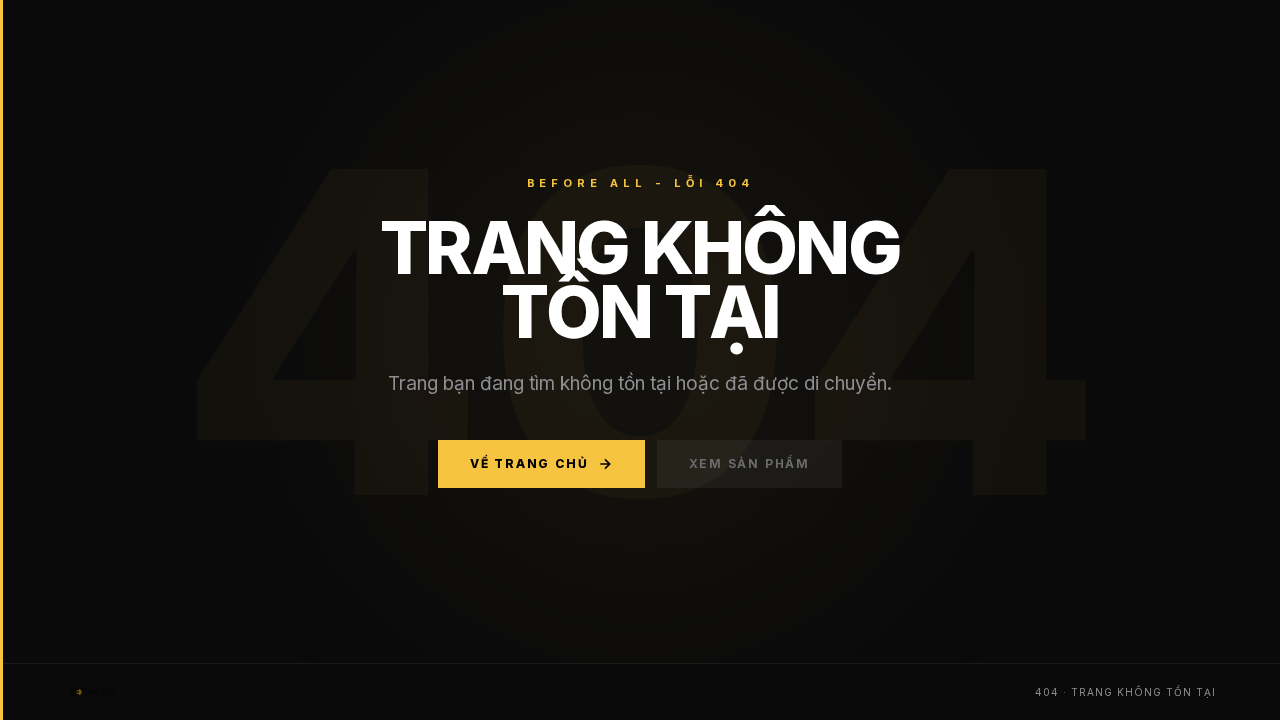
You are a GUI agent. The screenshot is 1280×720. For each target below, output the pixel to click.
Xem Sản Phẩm (750, 463)
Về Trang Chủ (529, 463)
